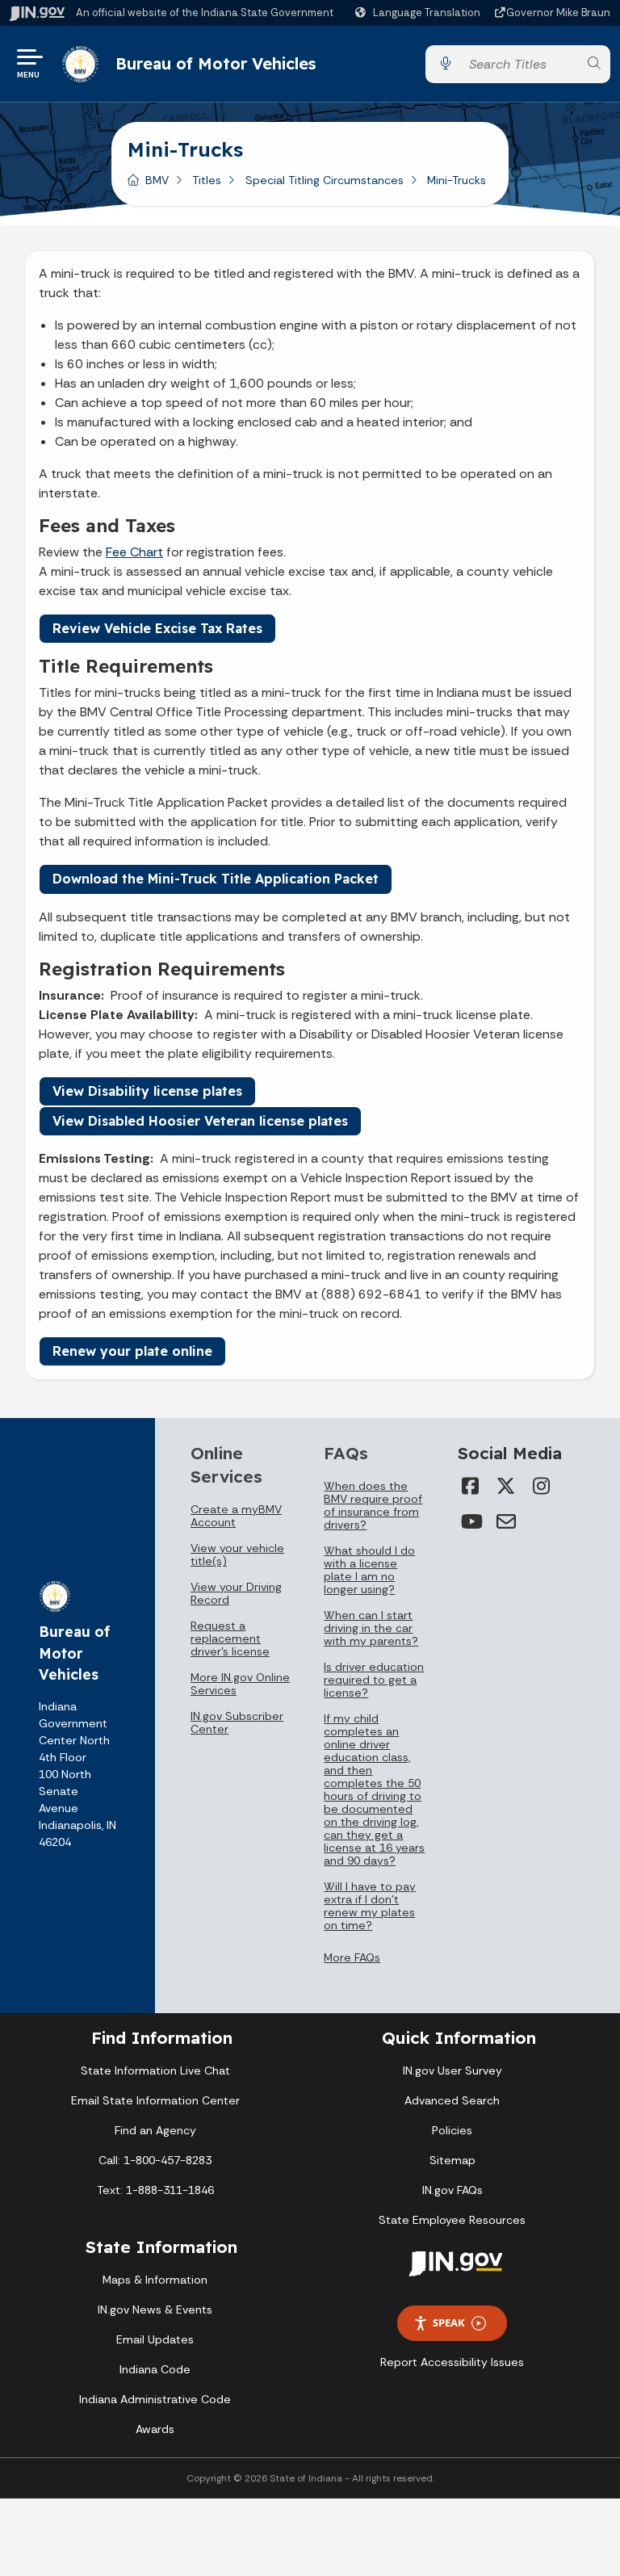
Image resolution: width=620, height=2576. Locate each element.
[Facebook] (471, 1486)
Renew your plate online (132, 1351)
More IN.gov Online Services (240, 1684)
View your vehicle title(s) (237, 1554)
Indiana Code (155, 2369)
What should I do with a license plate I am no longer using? (369, 1570)
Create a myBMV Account (236, 1516)
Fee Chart (134, 552)
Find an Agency (155, 2130)
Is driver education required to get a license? (374, 1680)
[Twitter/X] (506, 1486)
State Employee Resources (452, 2220)
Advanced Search (452, 2100)
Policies (452, 2130)
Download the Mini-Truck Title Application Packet (216, 879)
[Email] (506, 1521)
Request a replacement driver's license (230, 1638)
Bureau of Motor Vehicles (216, 63)
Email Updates (155, 2339)
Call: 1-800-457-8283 (155, 2160)
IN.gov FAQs (452, 2190)
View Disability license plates (147, 1091)
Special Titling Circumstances (325, 180)
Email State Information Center (155, 2100)
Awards (155, 2429)
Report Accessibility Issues (452, 2362)
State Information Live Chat (155, 2070)
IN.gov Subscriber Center (237, 1722)
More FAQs (352, 1957)
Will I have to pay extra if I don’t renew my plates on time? (370, 1906)
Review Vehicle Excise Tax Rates (157, 628)
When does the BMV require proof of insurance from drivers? (373, 1505)
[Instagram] (542, 1486)
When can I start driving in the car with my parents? (371, 1628)
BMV (157, 180)
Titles (207, 180)
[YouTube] (471, 1521)
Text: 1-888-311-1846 (155, 2190)
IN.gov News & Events (155, 2310)
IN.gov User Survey (452, 2070)
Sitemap (452, 2160)
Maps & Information (155, 2280)
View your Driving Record (236, 1593)
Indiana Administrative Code (155, 2399)
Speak (449, 2322)
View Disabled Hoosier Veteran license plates (200, 1121)
